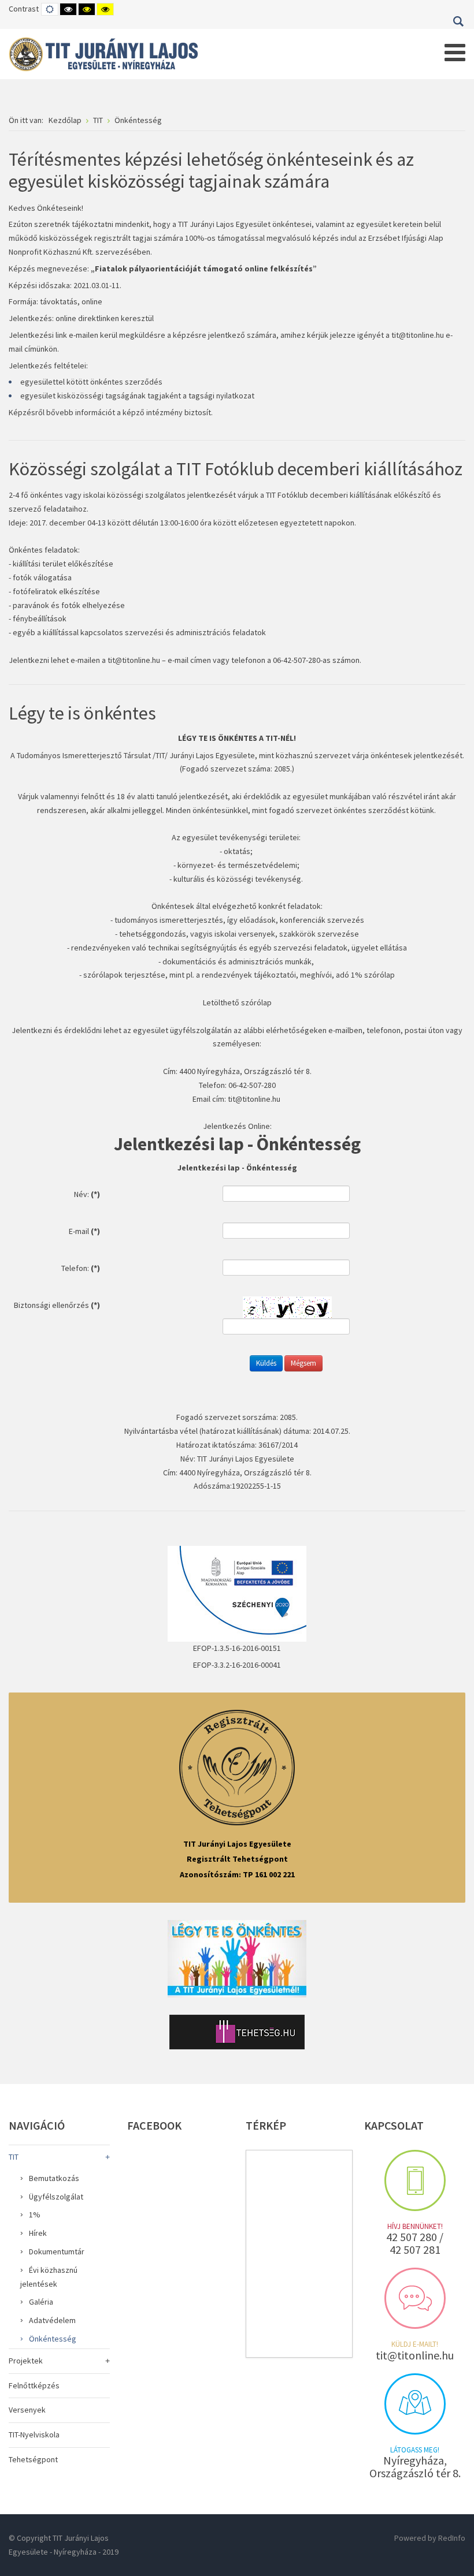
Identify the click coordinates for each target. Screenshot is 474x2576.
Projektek (26, 2361)
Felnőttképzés (34, 2385)
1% (35, 2215)
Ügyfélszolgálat (56, 2197)
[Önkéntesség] (237, 1958)
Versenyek (27, 2410)
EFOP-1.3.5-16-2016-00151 (237, 1648)
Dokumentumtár (57, 2251)
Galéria (41, 2302)
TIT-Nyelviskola (34, 2435)
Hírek (38, 2233)
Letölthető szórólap (237, 1002)
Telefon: (81, 1268)
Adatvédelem (52, 2320)
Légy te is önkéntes (82, 713)
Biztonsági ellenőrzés (57, 1305)
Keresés (458, 21)
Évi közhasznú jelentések (49, 2277)
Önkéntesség (53, 2339)
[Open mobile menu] (455, 53)
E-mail (84, 1231)
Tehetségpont (33, 2459)
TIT (14, 2157)
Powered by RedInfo (430, 2538)
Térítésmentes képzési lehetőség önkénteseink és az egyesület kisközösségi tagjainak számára (211, 170)
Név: (87, 1194)
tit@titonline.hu (418, 335)
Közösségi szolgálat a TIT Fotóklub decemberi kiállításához (236, 469)
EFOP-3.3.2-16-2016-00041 (237, 1665)
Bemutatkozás (54, 2178)
